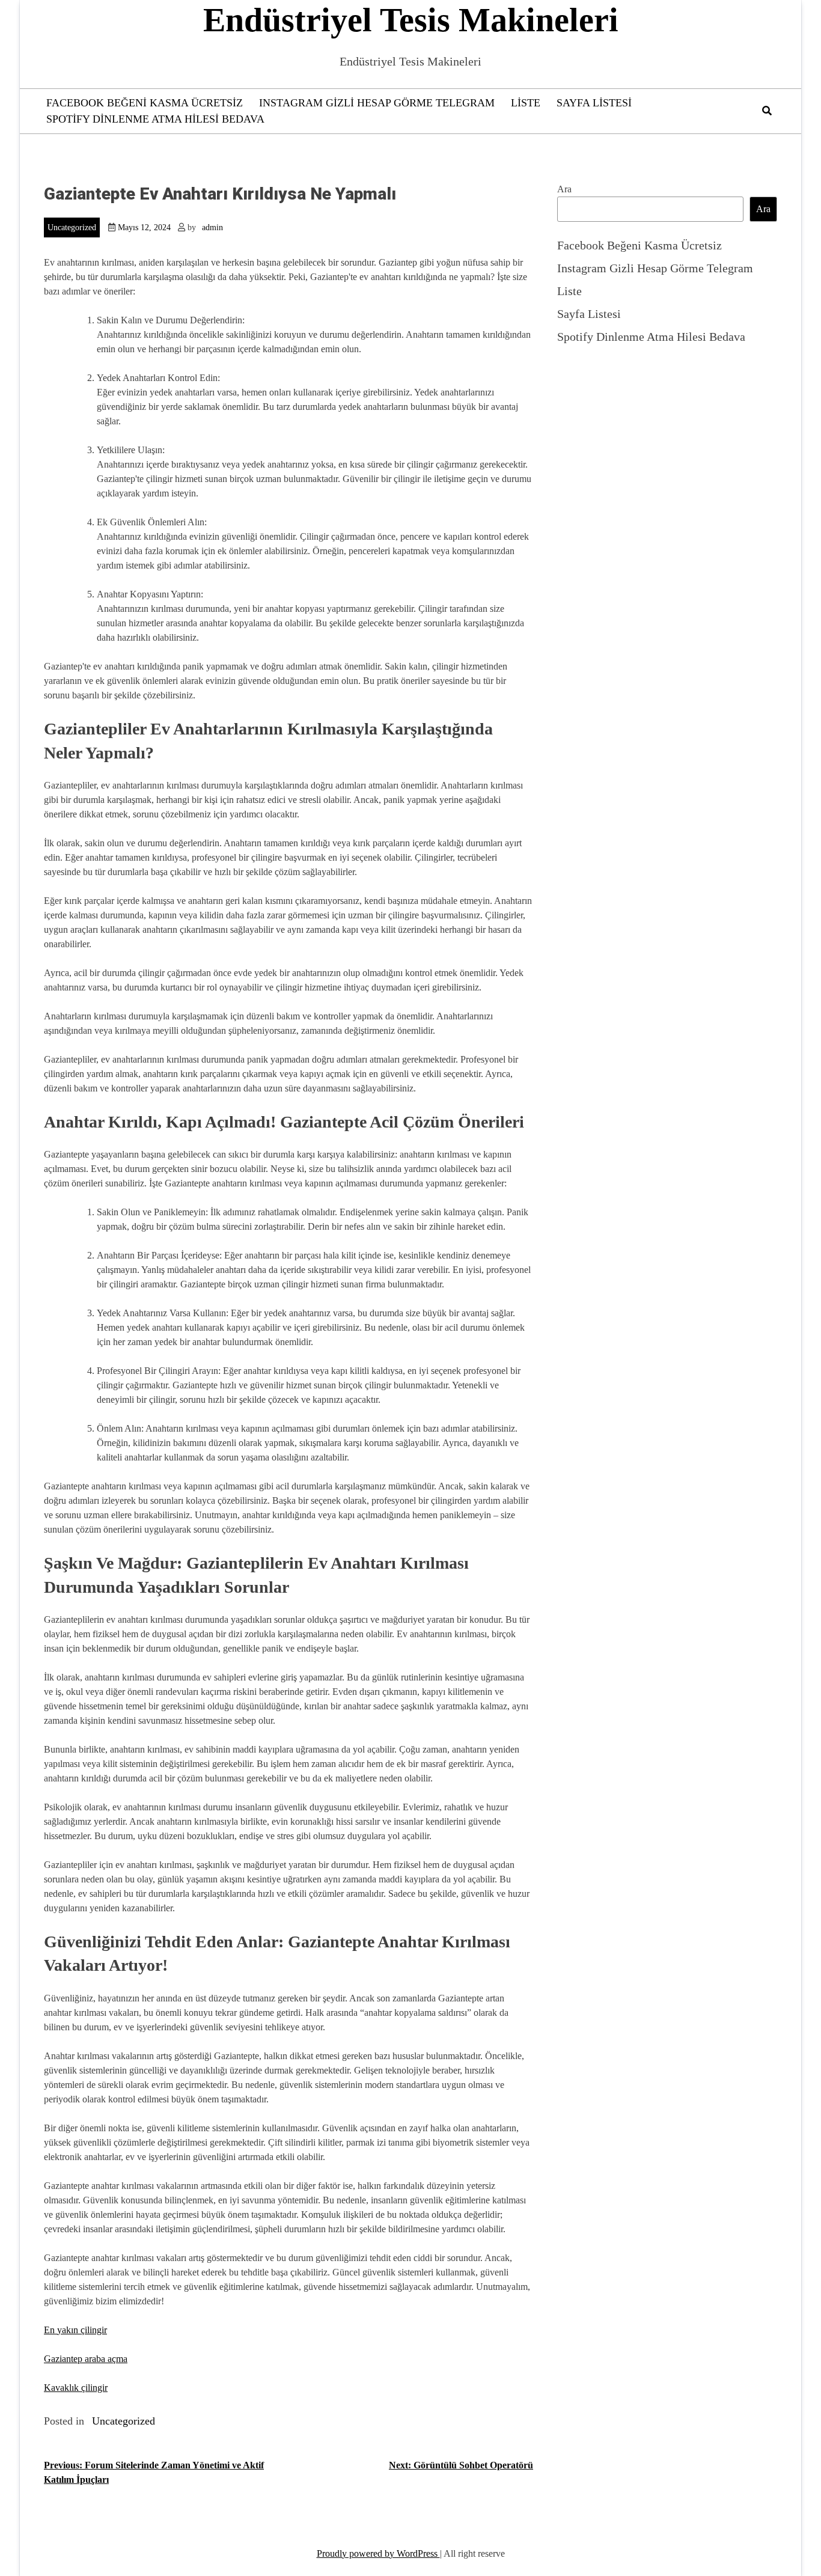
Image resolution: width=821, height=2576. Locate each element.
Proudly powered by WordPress (378, 2553)
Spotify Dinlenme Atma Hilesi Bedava (155, 119)
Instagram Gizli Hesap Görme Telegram (377, 103)
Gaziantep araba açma (86, 2359)
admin (212, 227)
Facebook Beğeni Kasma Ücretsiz (145, 103)
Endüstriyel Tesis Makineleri (411, 20)
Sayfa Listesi (594, 103)
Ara (564, 189)
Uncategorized (72, 227)
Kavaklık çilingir (76, 2388)
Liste (526, 103)
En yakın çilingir (75, 2330)
